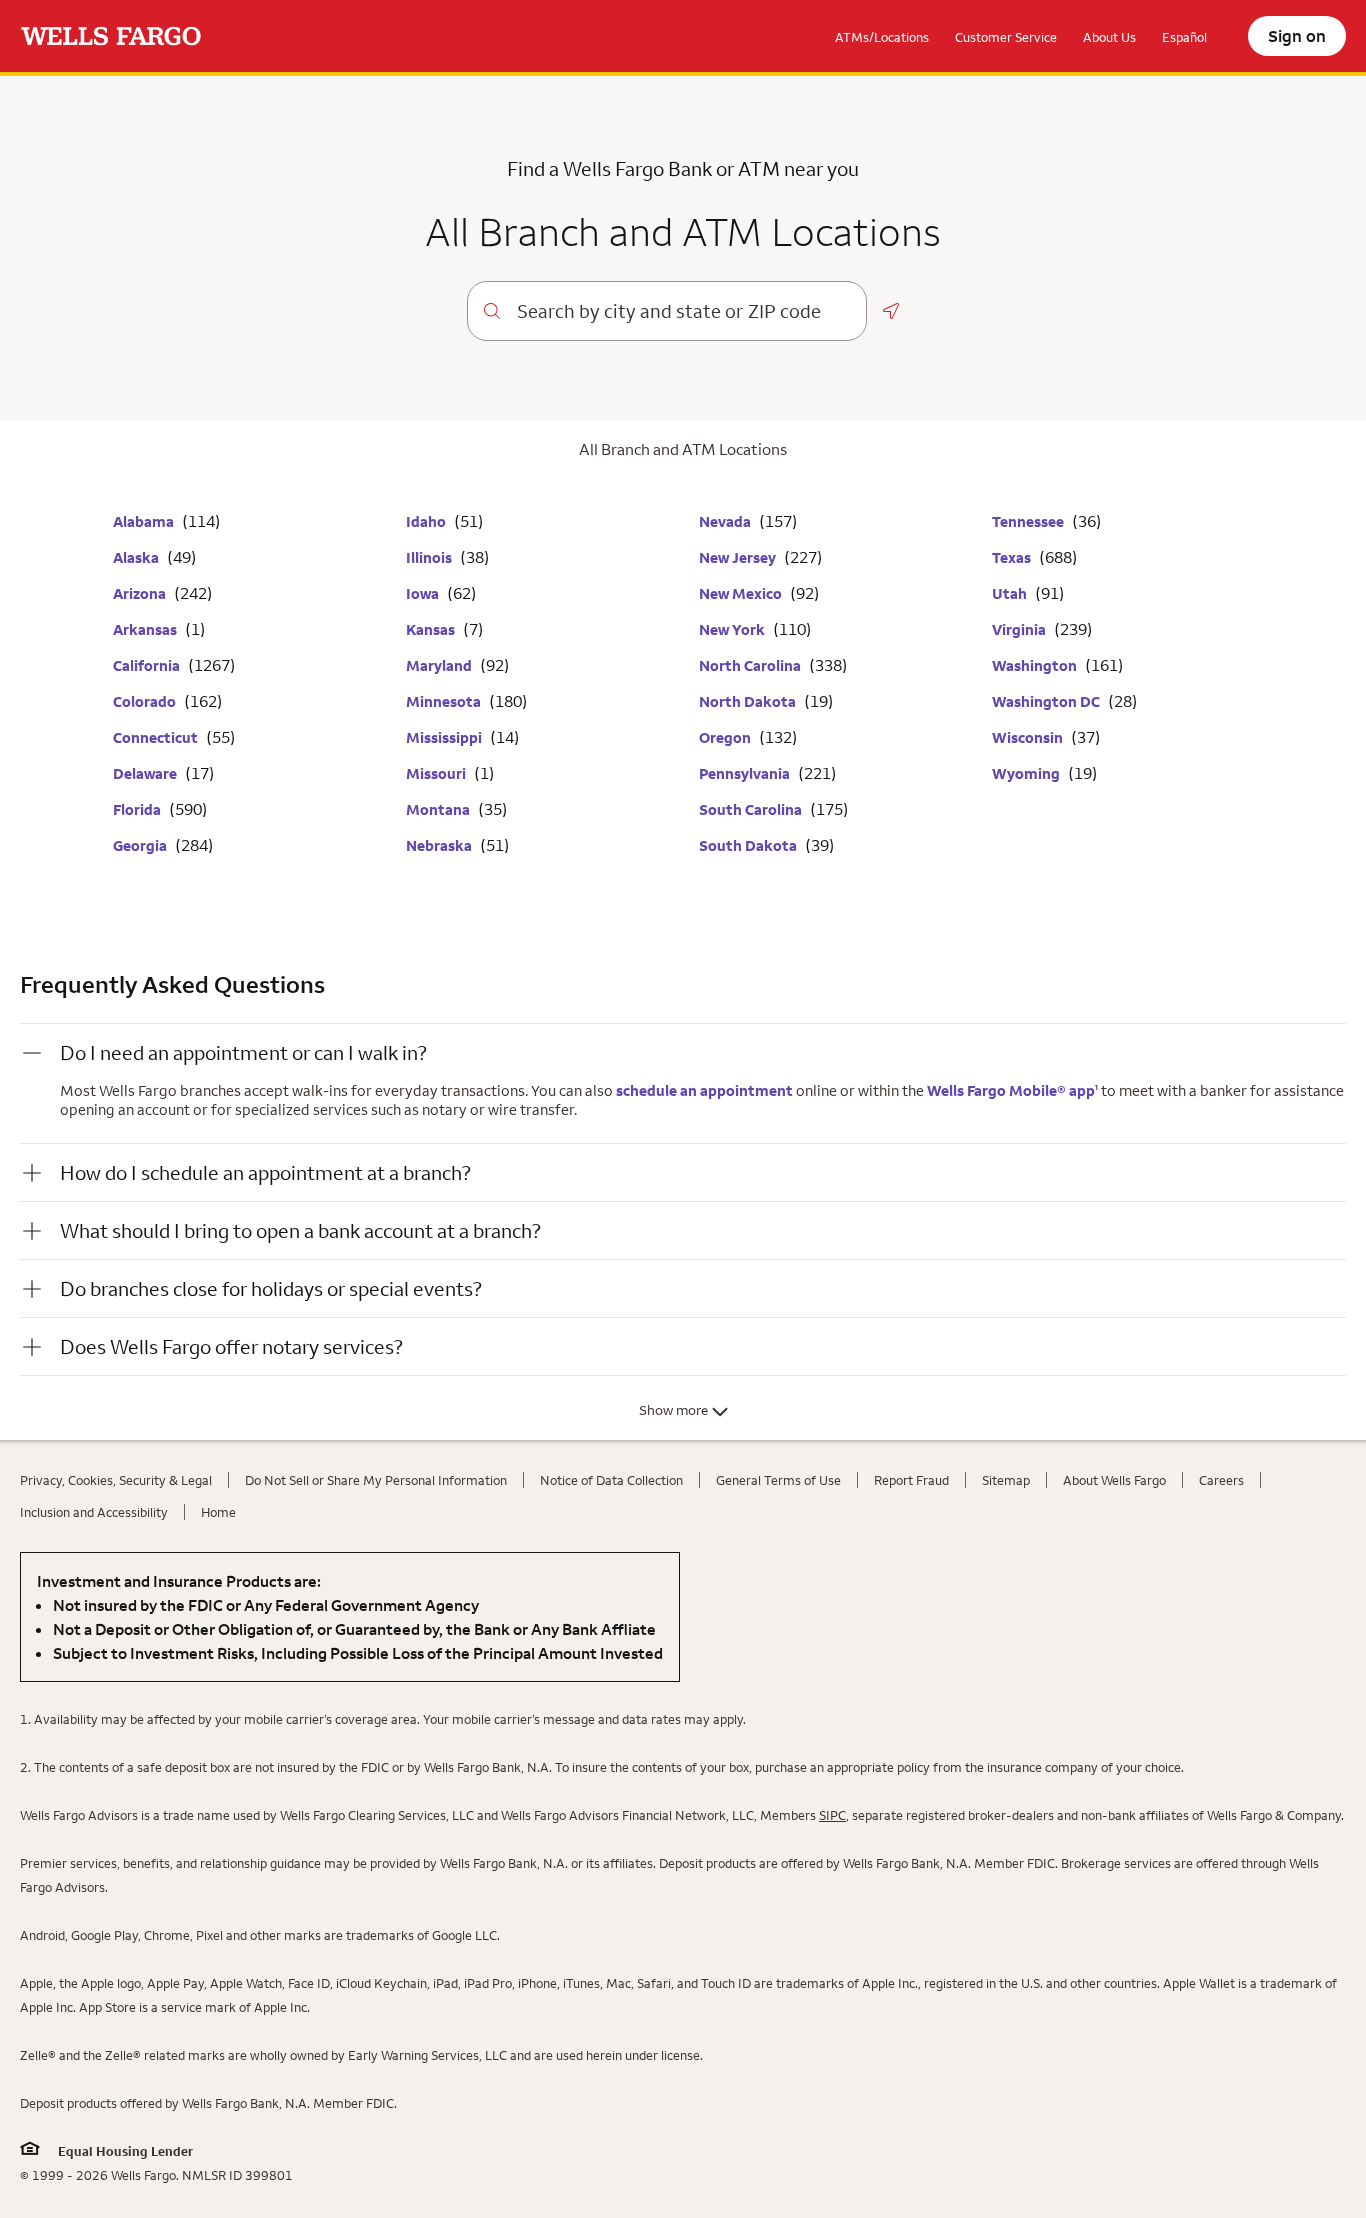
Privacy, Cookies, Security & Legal (116, 1480)
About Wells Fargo (1114, 1480)
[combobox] (683, 311)
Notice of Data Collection (611, 1480)
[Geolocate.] (891, 311)
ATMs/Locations (882, 37)
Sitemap (1006, 1480)
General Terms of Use (778, 1480)
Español (1184, 37)
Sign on (1297, 36)
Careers (1221, 1480)
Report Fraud (911, 1480)
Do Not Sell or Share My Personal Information (376, 1480)
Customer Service (1006, 37)
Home (218, 1512)
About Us (1109, 37)
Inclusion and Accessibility (94, 1512)
